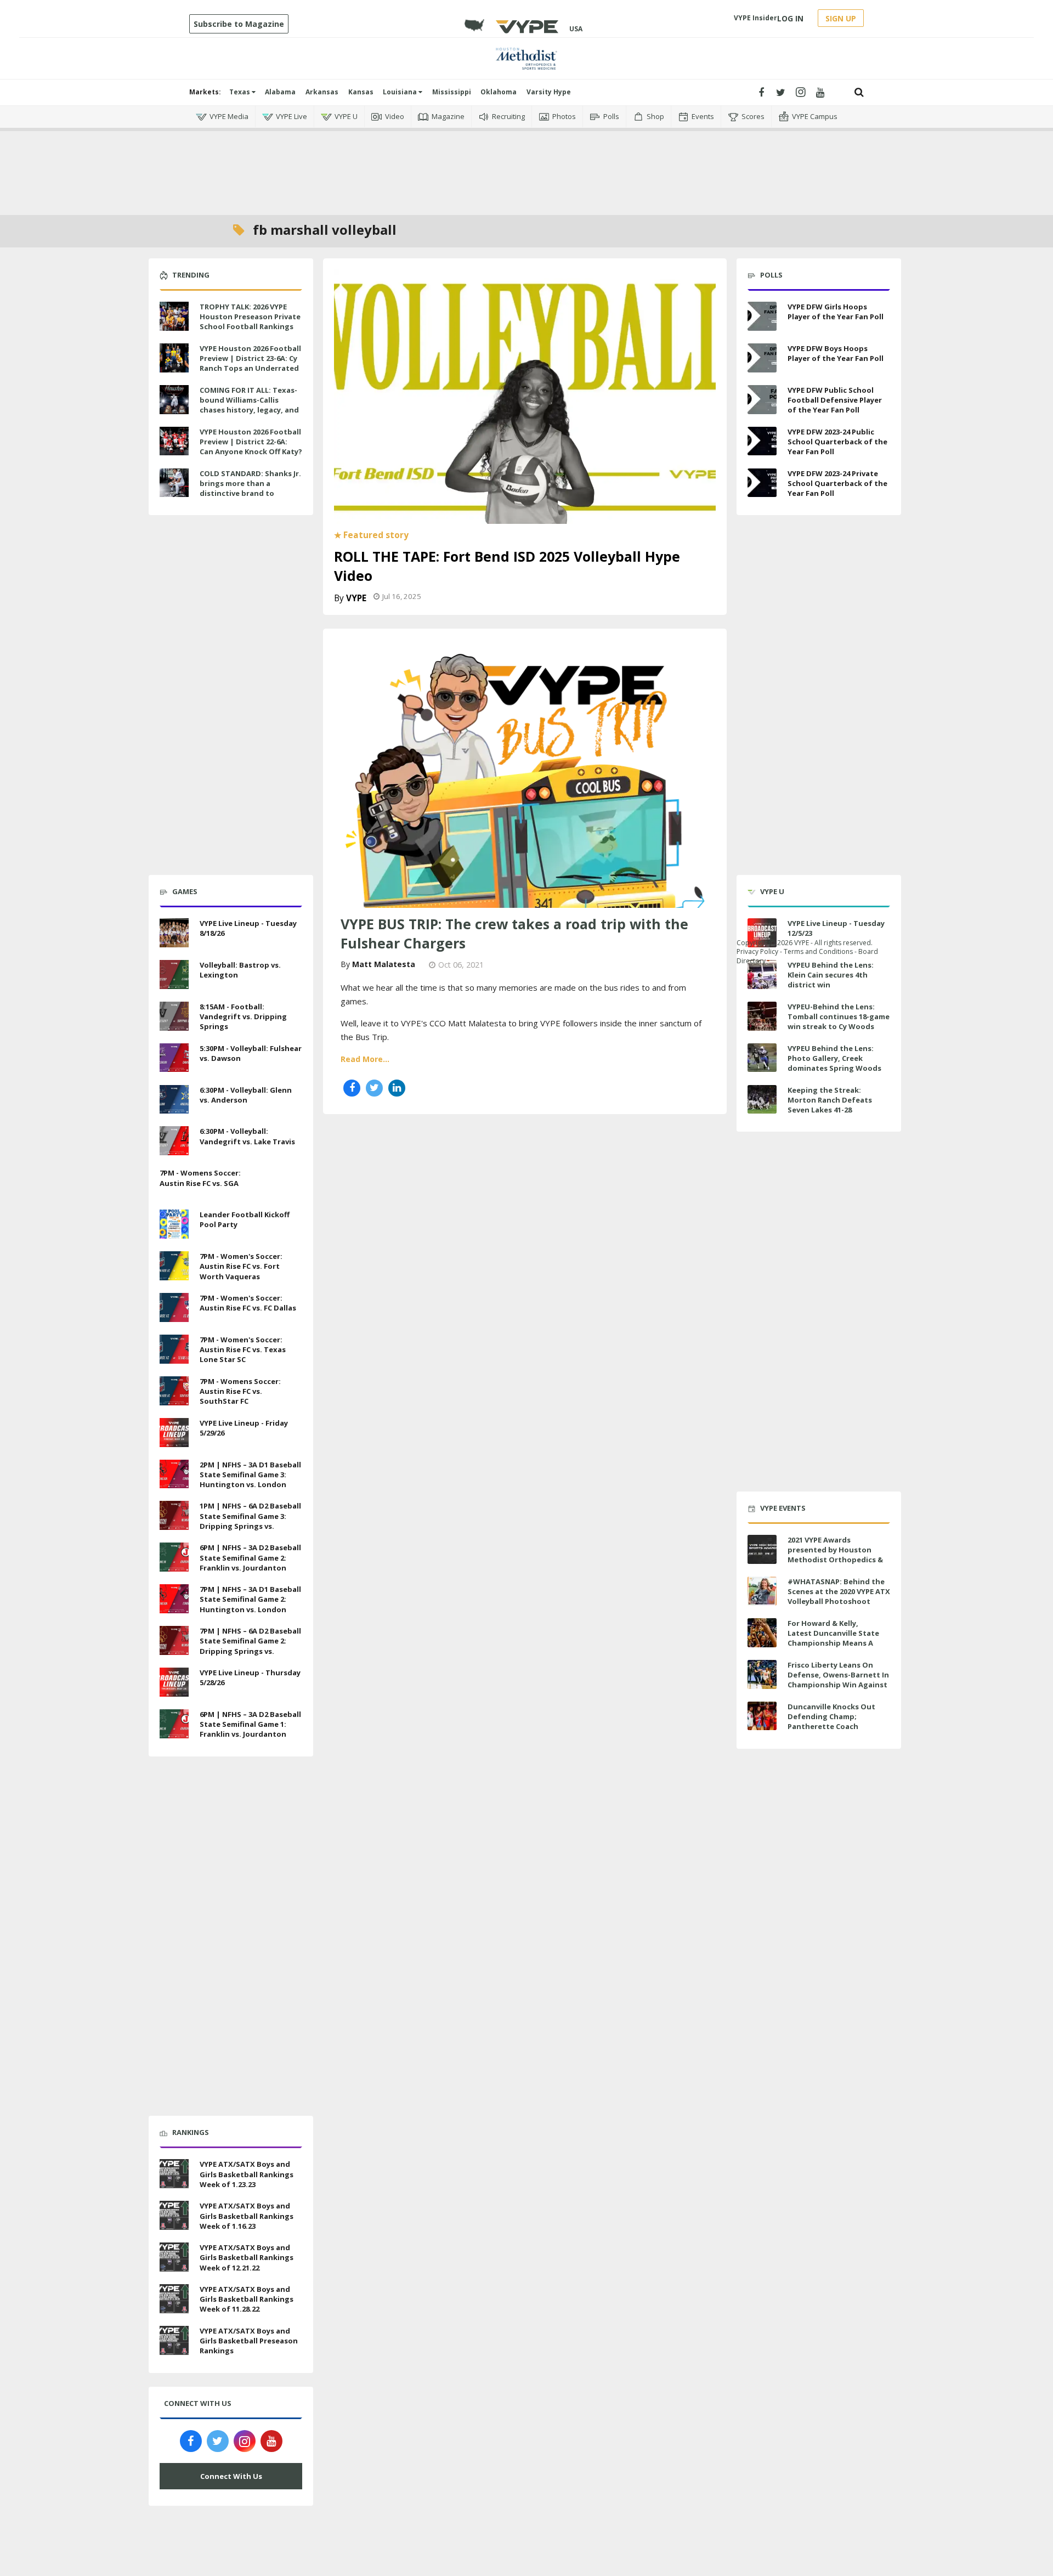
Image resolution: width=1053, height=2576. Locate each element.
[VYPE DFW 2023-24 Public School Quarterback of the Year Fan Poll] (762, 441)
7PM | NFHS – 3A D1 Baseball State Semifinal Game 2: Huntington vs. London (250, 1599)
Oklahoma (499, 92)
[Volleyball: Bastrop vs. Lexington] (174, 973)
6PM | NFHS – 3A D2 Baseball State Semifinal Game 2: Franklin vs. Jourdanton (250, 1557)
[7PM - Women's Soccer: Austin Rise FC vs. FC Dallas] (174, 1306)
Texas (240, 92)
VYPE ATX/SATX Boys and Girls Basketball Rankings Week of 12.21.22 (247, 2257)
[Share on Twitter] (374, 1088)
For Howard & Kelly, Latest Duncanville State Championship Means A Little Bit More (833, 1638)
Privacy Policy (757, 951)
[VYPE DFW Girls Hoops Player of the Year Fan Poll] (762, 316)
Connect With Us (231, 2476)
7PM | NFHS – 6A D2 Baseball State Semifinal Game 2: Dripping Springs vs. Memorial (250, 1646)
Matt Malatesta (384, 964)
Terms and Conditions (818, 951)
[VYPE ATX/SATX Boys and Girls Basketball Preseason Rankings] (174, 2339)
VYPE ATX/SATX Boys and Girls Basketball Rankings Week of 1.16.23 (247, 2216)
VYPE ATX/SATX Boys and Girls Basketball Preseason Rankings (249, 2341)
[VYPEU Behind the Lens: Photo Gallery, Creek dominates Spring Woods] (762, 1058)
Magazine (448, 116)
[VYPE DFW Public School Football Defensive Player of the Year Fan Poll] (762, 400)
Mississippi (452, 92)
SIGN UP (841, 18)
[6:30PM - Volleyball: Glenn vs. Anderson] (174, 1098)
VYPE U (346, 116)
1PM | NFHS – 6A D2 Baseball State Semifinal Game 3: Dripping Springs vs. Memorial (250, 1521)
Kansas (361, 92)
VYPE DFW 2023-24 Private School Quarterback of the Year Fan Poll (837, 483)
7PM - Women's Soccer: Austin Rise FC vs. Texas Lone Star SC (243, 1349)
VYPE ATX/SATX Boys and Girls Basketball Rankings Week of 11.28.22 (247, 2299)
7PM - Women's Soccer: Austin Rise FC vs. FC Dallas (248, 1303)
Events (703, 116)
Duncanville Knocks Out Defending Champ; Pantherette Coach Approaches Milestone (831, 1722)
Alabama (280, 92)
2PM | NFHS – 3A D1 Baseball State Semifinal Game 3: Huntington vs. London (250, 1475)
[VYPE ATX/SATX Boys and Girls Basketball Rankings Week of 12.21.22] (174, 2256)
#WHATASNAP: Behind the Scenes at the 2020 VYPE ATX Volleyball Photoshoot (839, 1591)
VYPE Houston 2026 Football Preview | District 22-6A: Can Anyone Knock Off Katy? (251, 442)
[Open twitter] (781, 92)
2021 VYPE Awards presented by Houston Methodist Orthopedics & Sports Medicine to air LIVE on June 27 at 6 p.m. (837, 1560)
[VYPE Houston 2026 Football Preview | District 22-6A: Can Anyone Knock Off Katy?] (174, 440)
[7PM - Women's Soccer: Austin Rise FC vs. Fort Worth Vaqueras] (174, 1264)
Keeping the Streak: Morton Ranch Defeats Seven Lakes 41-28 (830, 1100)
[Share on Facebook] (352, 1088)
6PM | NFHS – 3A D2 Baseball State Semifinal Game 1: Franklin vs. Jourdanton (250, 1724)
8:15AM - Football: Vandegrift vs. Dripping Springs (243, 1016)
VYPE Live (291, 116)
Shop (655, 116)
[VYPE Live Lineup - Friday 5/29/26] (174, 1431)
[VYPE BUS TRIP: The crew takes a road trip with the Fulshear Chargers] (525, 779)
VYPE (356, 598)
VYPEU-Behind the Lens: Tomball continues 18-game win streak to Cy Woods (839, 1016)
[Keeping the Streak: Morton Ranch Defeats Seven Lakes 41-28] (762, 1100)
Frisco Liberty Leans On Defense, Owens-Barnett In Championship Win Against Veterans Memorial (838, 1680)
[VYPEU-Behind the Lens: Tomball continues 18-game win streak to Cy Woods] (762, 1016)
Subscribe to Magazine (239, 24)
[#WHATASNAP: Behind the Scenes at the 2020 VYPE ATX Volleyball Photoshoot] (762, 1591)
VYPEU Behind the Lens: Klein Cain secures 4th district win (831, 975)
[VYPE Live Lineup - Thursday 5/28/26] (174, 1681)
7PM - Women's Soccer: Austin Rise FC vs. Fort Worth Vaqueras (241, 1266)
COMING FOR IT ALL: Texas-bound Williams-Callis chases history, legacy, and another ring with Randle (249, 405)
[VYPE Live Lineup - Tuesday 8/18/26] (174, 931)
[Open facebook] (761, 92)
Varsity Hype (549, 92)
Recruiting (508, 116)
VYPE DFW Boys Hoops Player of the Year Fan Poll (836, 353)
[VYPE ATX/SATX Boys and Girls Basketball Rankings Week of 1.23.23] (174, 2173)
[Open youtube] (820, 92)
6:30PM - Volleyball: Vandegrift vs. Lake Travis (247, 1136)
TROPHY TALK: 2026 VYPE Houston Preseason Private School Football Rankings (250, 317)
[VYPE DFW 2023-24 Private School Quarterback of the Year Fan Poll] (762, 483)
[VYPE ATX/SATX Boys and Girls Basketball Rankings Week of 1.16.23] (174, 2214)
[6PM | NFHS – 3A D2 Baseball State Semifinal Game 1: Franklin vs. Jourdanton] (174, 1722)
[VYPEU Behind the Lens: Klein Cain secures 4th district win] (762, 975)
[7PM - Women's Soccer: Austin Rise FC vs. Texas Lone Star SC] (174, 1348)
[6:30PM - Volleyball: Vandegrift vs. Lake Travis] (174, 1140)
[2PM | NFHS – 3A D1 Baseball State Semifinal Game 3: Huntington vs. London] (174, 1473)
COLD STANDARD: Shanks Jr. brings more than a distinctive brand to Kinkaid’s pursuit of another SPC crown (250, 493)
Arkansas (322, 92)
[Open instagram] (800, 92)
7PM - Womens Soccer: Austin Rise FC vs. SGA (200, 1178)
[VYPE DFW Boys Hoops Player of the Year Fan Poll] (762, 358)
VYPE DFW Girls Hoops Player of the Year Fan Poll (836, 312)
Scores (753, 116)
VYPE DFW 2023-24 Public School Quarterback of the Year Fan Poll (837, 442)
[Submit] (859, 92)
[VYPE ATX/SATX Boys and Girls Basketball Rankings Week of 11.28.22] (174, 2297)
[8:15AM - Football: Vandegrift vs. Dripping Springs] (174, 1015)
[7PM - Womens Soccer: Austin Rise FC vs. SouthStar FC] (174, 1389)
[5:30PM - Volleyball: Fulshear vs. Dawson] (174, 1057)
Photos (564, 116)
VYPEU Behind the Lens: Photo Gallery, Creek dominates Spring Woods (834, 1058)
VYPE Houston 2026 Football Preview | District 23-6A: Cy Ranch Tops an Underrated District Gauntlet (250, 363)
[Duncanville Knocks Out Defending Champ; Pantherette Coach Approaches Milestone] (762, 1716)
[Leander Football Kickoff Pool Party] (174, 1223)
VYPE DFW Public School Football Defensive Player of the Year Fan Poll (835, 400)
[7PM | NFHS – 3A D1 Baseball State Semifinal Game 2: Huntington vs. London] (174, 1597)
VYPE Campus (815, 116)
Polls (611, 116)
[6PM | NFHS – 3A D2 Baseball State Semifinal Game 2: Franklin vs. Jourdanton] (174, 1556)
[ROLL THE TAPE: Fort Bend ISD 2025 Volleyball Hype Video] (525, 396)
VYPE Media (229, 116)
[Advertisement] (526, 165)
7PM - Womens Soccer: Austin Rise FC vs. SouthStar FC (240, 1391)
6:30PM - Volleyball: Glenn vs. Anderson (246, 1095)
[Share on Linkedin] (397, 1088)
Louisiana (401, 92)
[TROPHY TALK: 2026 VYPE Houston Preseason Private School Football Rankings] (174, 315)
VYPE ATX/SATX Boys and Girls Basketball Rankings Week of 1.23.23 (247, 2174)
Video (395, 116)
